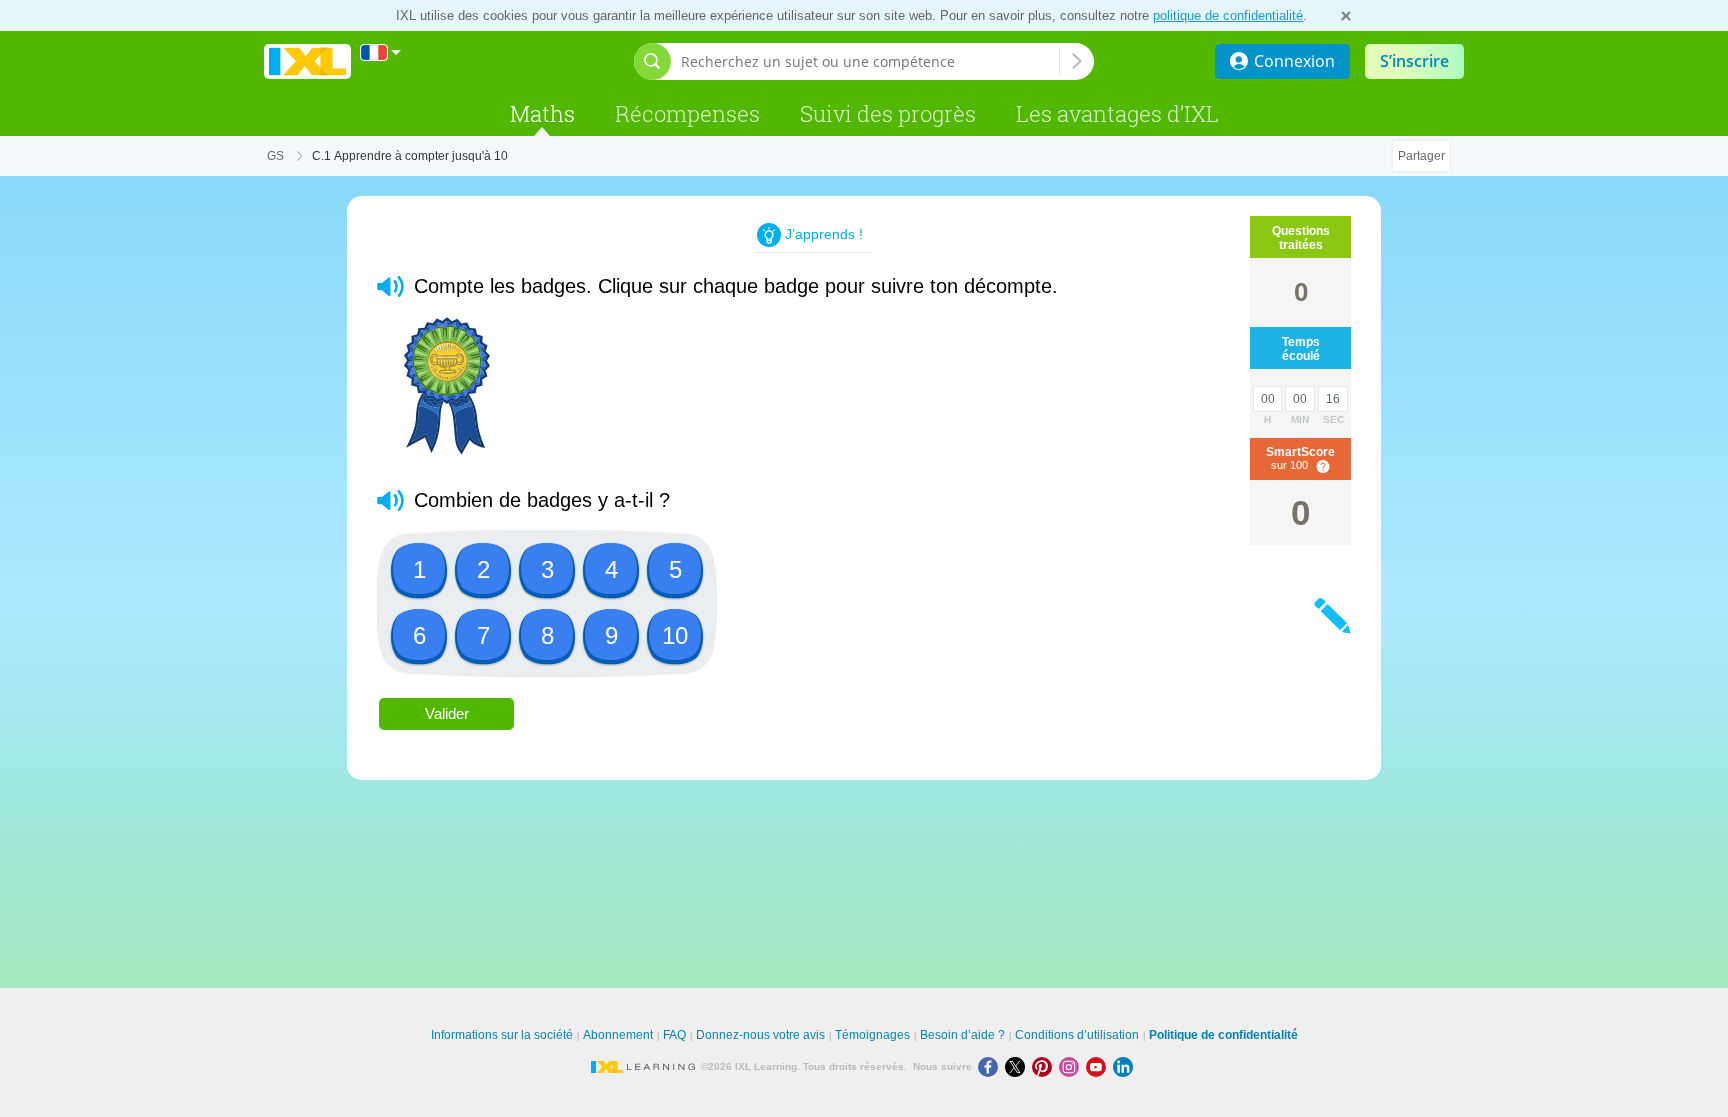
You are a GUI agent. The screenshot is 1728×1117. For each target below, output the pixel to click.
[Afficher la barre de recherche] (652, 61)
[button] (390, 286)
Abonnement (618, 1035)
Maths (542, 113)
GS (275, 156)
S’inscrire (1414, 61)
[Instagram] (1072, 1066)
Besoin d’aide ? (962, 1035)
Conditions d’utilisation (1077, 1035)
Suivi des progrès (888, 113)
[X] (1018, 1066)
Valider (447, 713)
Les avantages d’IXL (1117, 113)
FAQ (674, 1035)
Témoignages (872, 1035)
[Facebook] (991, 1066)
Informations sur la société (502, 1035)
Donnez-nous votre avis (760, 1035)
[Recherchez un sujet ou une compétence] (1077, 61)
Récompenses (687, 113)
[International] (381, 52)
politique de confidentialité (1228, 15)
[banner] (307, 61)
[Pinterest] (1045, 1066)
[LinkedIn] (1125, 1066)
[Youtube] (1099, 1066)
